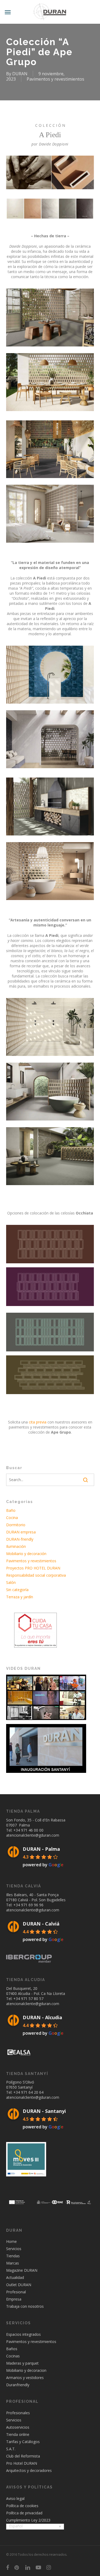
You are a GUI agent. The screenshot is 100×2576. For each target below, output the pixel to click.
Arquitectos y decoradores (29, 2470)
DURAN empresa (21, 1532)
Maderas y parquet (22, 2363)
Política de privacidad (24, 2513)
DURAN (20, 74)
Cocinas (13, 2356)
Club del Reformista (23, 2456)
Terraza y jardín (20, 1597)
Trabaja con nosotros (25, 2306)
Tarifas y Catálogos (23, 2442)
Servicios (14, 2249)
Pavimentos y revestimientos (55, 79)
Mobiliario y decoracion (26, 2370)
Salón (11, 1582)
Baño (11, 1510)
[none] (35, 2527)
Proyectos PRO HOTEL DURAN (33, 1568)
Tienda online (18, 2434)
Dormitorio (16, 1525)
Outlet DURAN (19, 2285)
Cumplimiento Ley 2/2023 (28, 2520)
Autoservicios (18, 2427)
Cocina (12, 1518)
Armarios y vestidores (25, 2378)
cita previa (38, 1422)
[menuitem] (35, 2527)
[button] (8, 12)
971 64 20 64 (32, 2092)
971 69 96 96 (32, 1905)
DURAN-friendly (20, 1539)
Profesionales (18, 2413)
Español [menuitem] (16, 2526)
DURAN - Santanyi (44, 2111)
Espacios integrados (23, 2334)
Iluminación (16, 1546)
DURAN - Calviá (41, 1924)
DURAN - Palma (41, 1849)
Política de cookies (22, 2506)
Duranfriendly (18, 2385)
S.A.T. (11, 2449)
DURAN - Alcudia (42, 2017)
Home (11, 2241)
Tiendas (13, 2256)
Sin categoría (17, 1590)
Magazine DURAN (22, 2270)
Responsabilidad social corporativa (36, 1575)
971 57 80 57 (32, 1999)
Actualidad (15, 2277)
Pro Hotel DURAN (22, 2463)
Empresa (14, 2299)
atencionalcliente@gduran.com (33, 1835)
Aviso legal (15, 2498)
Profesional (16, 2292)
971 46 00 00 (32, 1830)
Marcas (13, 2263)
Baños (12, 2349)
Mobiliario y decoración (26, 1554)
